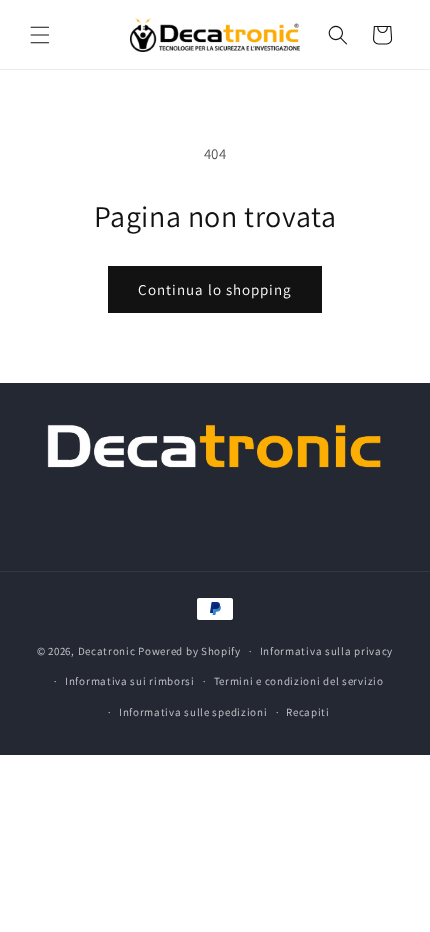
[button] (40, 35)
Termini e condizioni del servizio (299, 681)
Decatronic (107, 651)
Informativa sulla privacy (327, 651)
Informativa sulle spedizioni (193, 712)
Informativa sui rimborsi (130, 681)
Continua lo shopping (215, 289)
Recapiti (308, 712)
